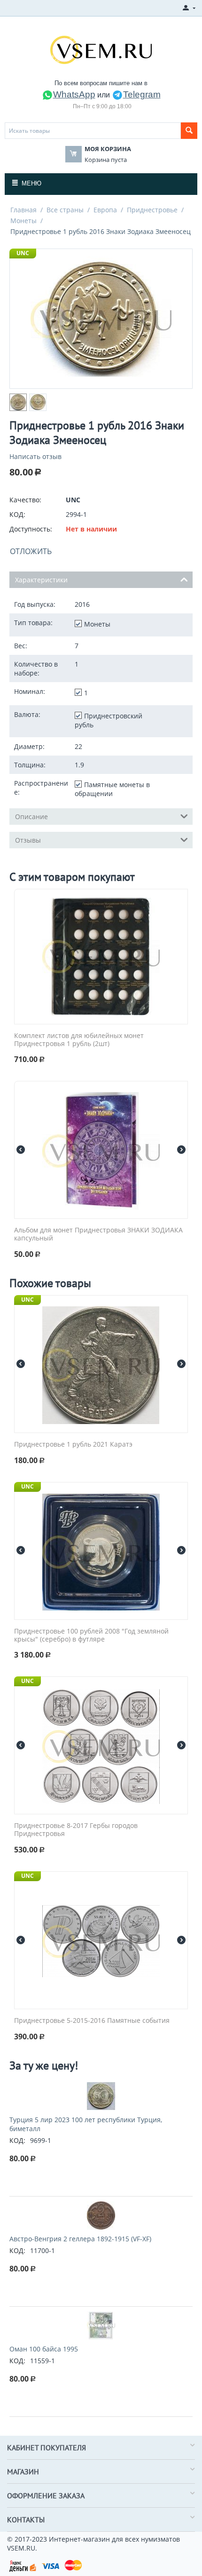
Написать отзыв (35, 456)
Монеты (23, 221)
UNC (23, 253)
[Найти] (189, 131)
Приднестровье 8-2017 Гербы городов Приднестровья (76, 1830)
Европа (105, 210)
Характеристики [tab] (41, 580)
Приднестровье (152, 210)
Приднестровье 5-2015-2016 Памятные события (92, 2021)
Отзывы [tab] (28, 840)
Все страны (65, 210)
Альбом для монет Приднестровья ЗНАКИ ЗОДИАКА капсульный (98, 1234)
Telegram (142, 94)
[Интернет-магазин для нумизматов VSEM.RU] (101, 49)
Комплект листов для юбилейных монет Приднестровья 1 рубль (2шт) (79, 1040)
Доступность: (31, 529)
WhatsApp (74, 94)
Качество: (25, 500)
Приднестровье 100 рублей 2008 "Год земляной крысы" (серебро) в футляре (91, 1635)
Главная (23, 210)
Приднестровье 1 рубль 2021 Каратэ (73, 1445)
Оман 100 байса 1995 (44, 2349)
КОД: (17, 514)
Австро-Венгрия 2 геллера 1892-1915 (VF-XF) (80, 2239)
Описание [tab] (31, 817)
